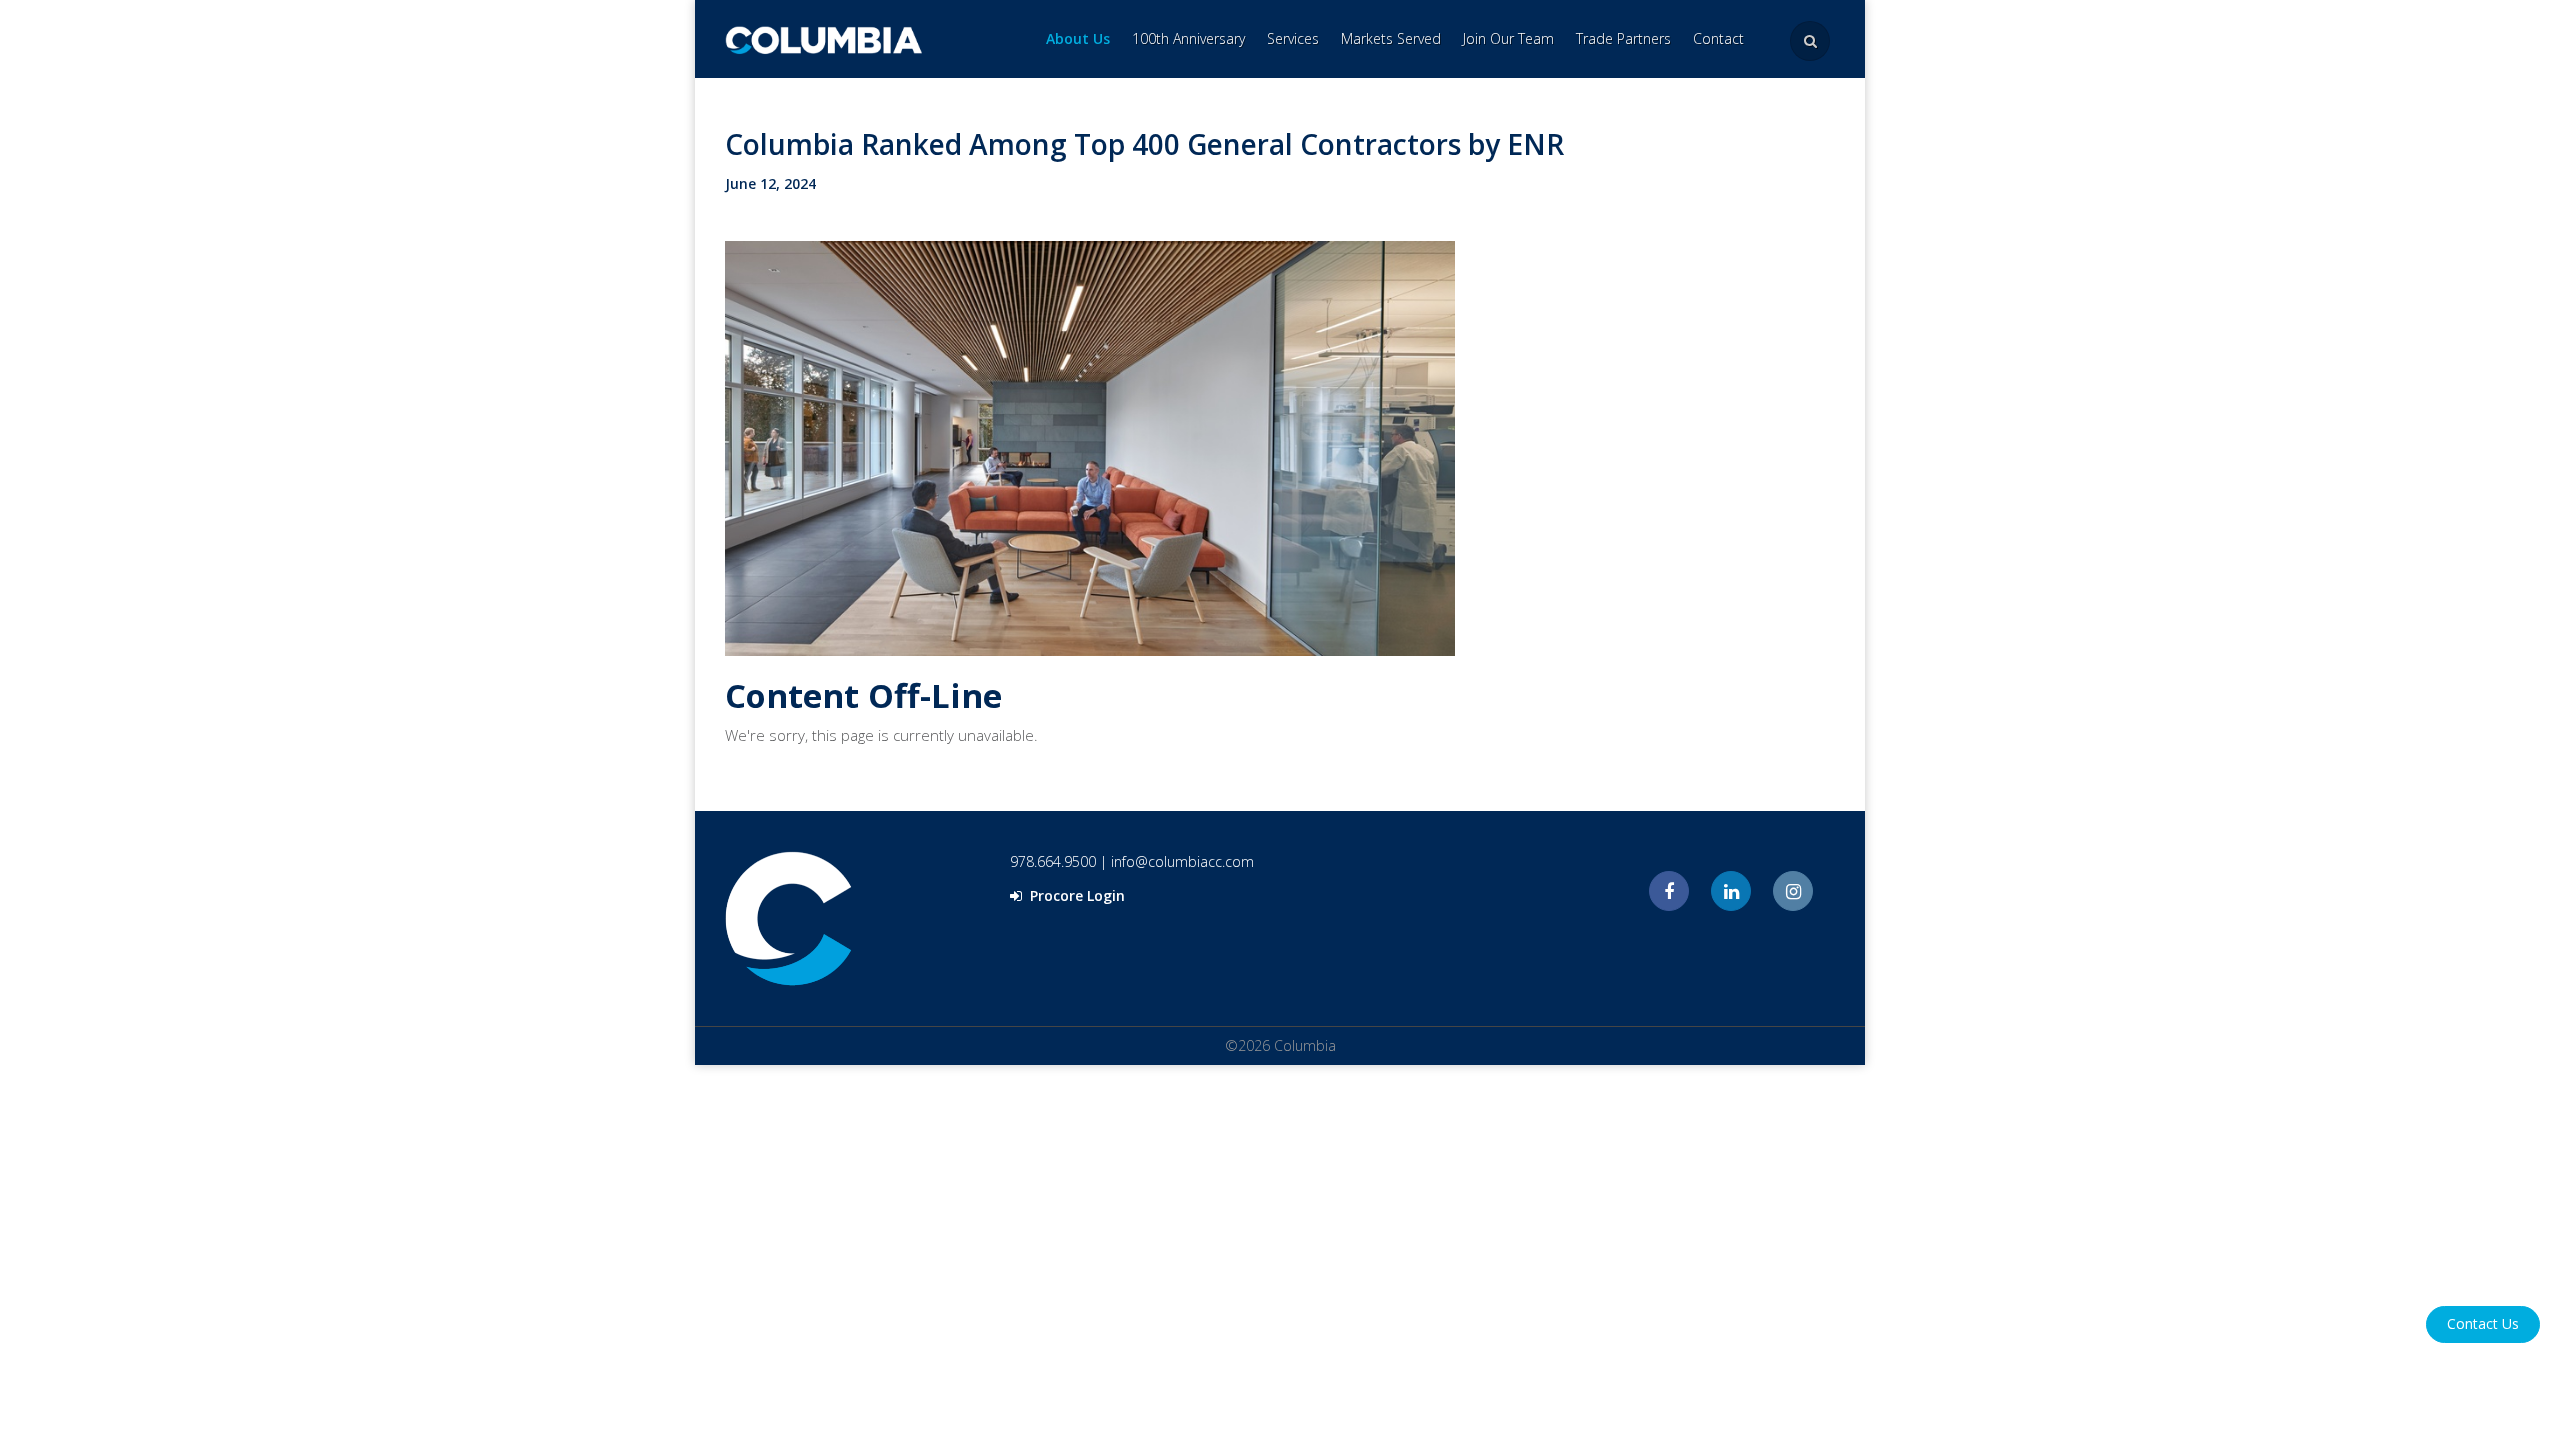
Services (1293, 38)
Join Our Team (1508, 38)
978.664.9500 (1053, 861)
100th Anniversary (1188, 38)
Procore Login (1075, 895)
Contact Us (2483, 1323)
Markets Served (1391, 38)
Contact (1718, 38)
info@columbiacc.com (1182, 861)
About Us (1078, 38)
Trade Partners (1623, 38)
